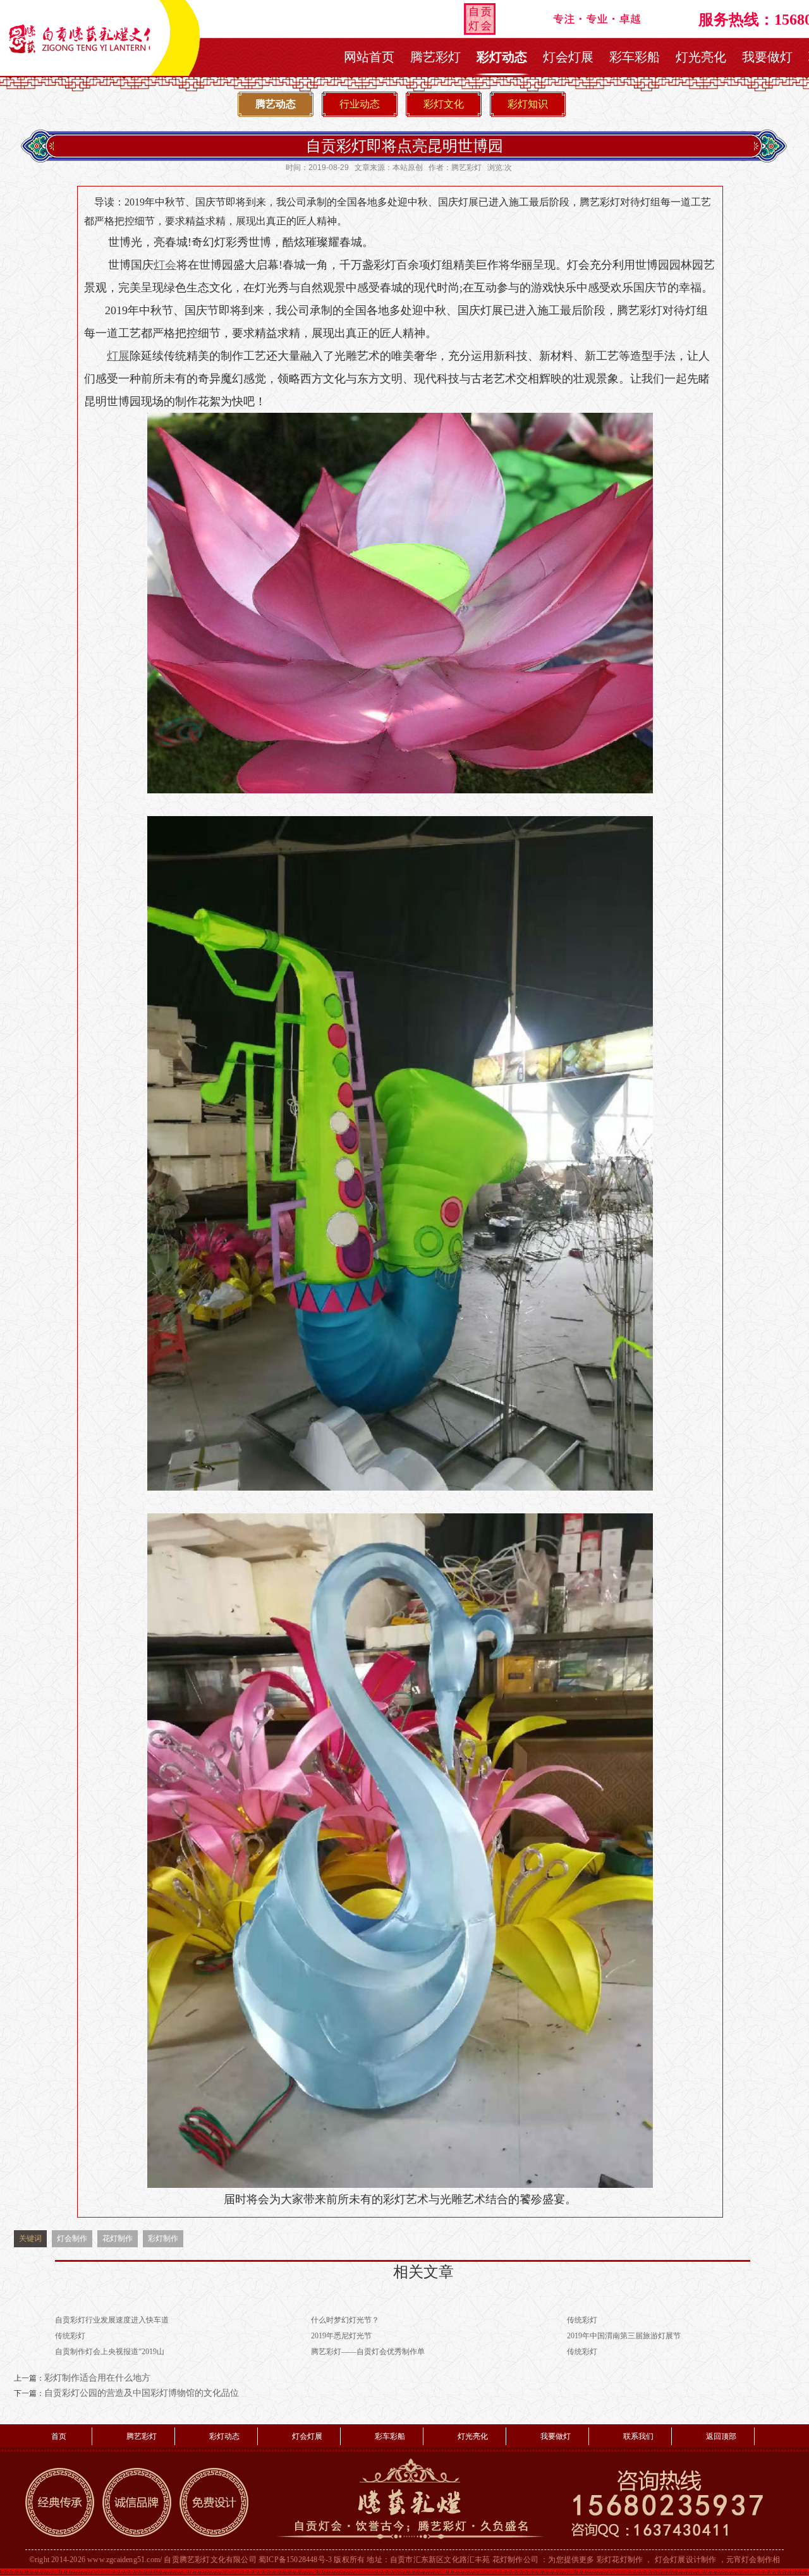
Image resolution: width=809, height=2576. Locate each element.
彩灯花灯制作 (620, 2560)
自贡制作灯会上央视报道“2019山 (110, 2352)
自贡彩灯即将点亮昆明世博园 (404, 146)
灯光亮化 (701, 57)
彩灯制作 (163, 2238)
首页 (59, 2436)
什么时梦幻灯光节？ (345, 2320)
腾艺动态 (276, 104)
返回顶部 (721, 2436)
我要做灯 (767, 57)
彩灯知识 (528, 104)
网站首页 (369, 57)
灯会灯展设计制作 (686, 2560)
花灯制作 (118, 2238)
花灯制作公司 (515, 2560)
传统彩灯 (582, 2320)
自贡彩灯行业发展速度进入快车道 (112, 2320)
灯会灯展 (568, 57)
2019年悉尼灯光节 (341, 2336)
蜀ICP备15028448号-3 (295, 2560)
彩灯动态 (502, 57)
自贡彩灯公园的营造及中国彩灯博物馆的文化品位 (142, 2393)
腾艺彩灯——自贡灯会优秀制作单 (368, 2352)
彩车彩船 (635, 57)
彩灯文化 (444, 104)
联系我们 (638, 2436)
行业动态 (360, 104)
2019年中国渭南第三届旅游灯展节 (624, 2336)
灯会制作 (72, 2238)
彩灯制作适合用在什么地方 (97, 2378)
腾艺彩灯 (435, 57)
